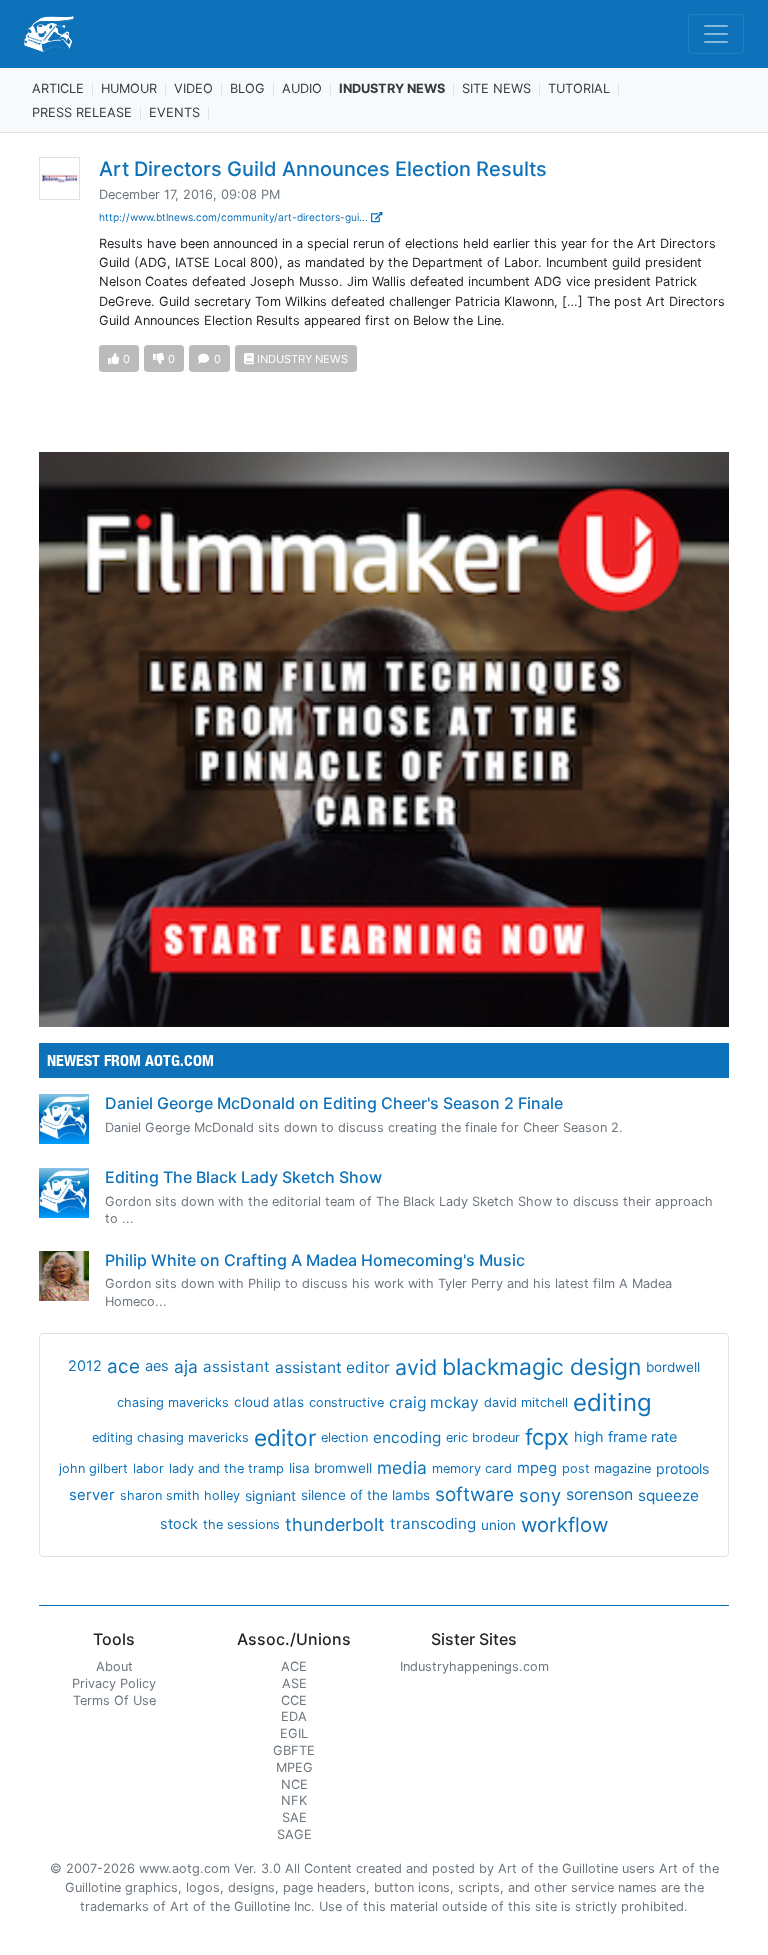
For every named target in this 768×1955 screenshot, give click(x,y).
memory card (472, 1468)
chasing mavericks (173, 1402)
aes (157, 1366)
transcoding (433, 1523)
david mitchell (526, 1402)
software (474, 1494)
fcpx (547, 1437)
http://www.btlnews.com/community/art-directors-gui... (235, 217)
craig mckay (434, 1402)
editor (285, 1437)
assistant (236, 1366)
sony (540, 1495)
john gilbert (93, 1468)
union (498, 1525)
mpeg (537, 1468)
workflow (564, 1524)
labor (148, 1468)
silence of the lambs (365, 1495)
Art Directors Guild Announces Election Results (323, 169)
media (402, 1467)
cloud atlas (269, 1402)
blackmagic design (541, 1367)
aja (186, 1366)
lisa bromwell (330, 1468)
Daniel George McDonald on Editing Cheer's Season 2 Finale (334, 1103)
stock (179, 1524)
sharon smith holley (180, 1495)
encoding (407, 1437)
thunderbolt (335, 1524)
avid (416, 1367)
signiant (270, 1495)
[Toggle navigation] (716, 34)
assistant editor (332, 1367)
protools (682, 1468)
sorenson (599, 1494)
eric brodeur (483, 1437)
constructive (346, 1402)
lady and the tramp (226, 1468)
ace (123, 1366)
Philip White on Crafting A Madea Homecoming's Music (315, 1260)
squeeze (668, 1495)
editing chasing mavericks (170, 1437)
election (344, 1437)
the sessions (241, 1524)
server (92, 1495)
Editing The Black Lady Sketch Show (243, 1177)
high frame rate (625, 1437)
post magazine (606, 1468)
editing (612, 1402)
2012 (85, 1366)
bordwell (673, 1367)
